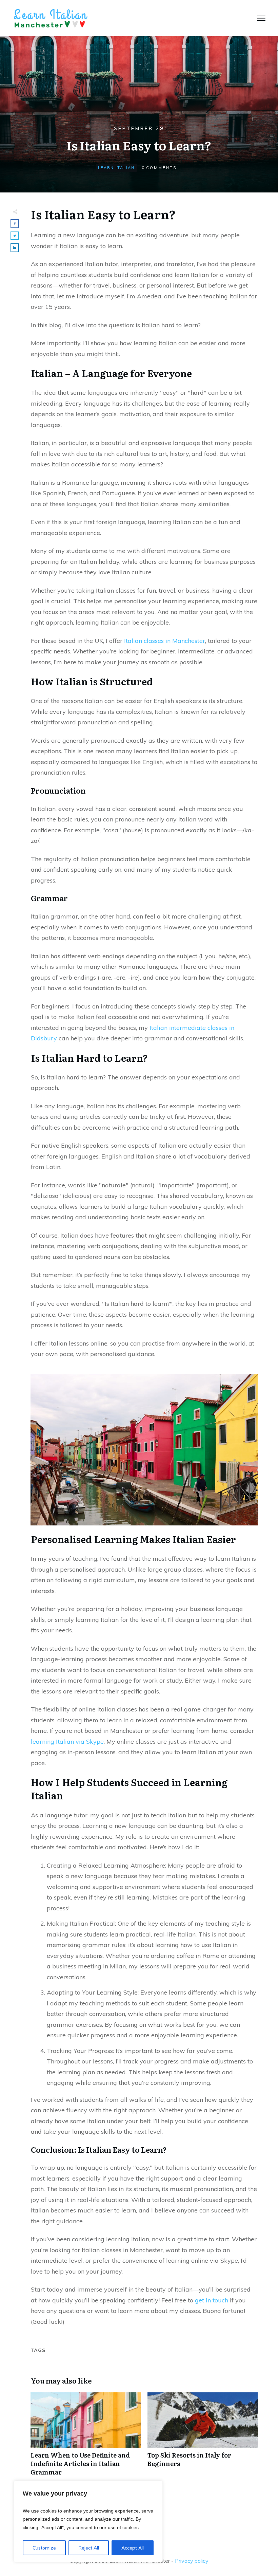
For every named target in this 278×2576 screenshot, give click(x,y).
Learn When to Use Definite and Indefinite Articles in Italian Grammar (86, 2438)
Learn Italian (116, 168)
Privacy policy (192, 2561)
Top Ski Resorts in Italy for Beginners (203, 2438)
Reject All (89, 2548)
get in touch (211, 2300)
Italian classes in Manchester (164, 641)
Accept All (133, 2548)
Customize (44, 2548)
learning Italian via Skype (67, 1741)
